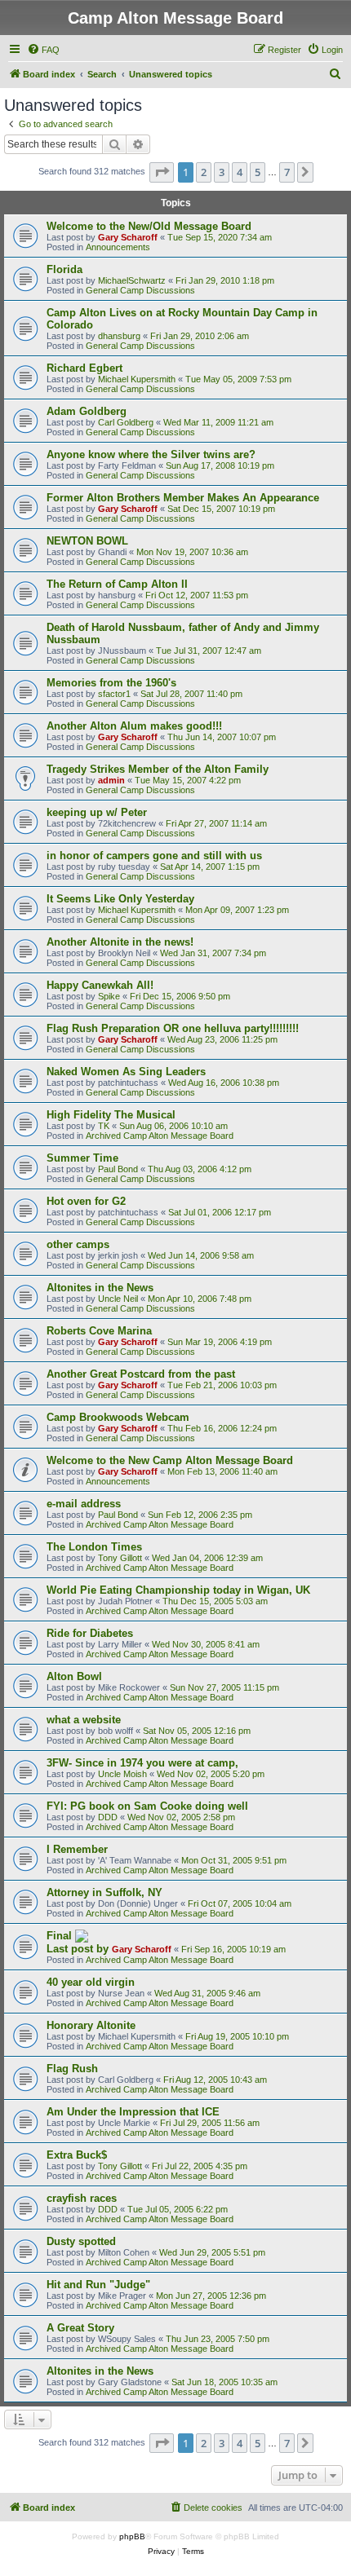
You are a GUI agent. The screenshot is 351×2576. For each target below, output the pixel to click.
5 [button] (258, 172)
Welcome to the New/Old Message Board (149, 226)
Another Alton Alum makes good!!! (134, 726)
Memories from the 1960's (111, 683)
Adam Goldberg (87, 411)
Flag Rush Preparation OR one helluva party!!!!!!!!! (173, 1028)
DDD (108, 1817)
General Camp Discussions (140, 290)
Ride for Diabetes (90, 1633)
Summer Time (82, 1158)
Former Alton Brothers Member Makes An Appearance (183, 498)
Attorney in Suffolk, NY (104, 1892)
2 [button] (204, 172)
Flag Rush (72, 2069)
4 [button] (240, 172)
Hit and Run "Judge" (98, 2285)
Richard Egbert (84, 368)
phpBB (132, 2536)
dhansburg (119, 336)
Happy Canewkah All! (100, 985)
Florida (64, 269)
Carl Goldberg (126, 422)
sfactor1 (114, 694)
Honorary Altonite (91, 2025)
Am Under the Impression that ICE (133, 2112)
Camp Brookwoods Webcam (118, 1417)
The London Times (94, 1547)
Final (61, 1936)
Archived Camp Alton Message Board (160, 1136)
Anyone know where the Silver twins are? (151, 454)
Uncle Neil (118, 1299)
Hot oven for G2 (86, 1201)
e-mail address (84, 1504)
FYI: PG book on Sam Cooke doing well (147, 1806)
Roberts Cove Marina (99, 1331)
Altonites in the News (100, 1288)
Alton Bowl (74, 1676)
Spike (109, 996)
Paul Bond (118, 1169)
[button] (162, 172)
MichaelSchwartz (132, 280)
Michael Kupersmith (137, 379)
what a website (84, 1720)
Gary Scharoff (128, 237)
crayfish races (82, 2198)
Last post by (79, 1949)
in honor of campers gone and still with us (154, 856)
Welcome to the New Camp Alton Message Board (170, 1460)
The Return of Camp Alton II (117, 584)
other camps (78, 1244)
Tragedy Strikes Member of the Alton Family (158, 769)
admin (111, 780)
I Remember (77, 1849)
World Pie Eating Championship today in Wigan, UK (178, 1590)
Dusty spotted (81, 2241)
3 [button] (222, 172)
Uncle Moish (122, 1774)
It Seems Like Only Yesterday (120, 899)
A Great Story (80, 2328)
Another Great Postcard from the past (141, 1374)
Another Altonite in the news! (120, 942)
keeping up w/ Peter (97, 812)
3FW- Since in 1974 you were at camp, (142, 1763)
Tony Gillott (120, 1558)
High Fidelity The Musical (111, 1115)
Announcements (118, 247)
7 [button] (287, 172)
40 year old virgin (91, 1982)
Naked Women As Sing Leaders (126, 1072)
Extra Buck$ (77, 2155)
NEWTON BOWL (87, 541)
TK (104, 1126)
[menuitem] (43, 50)
